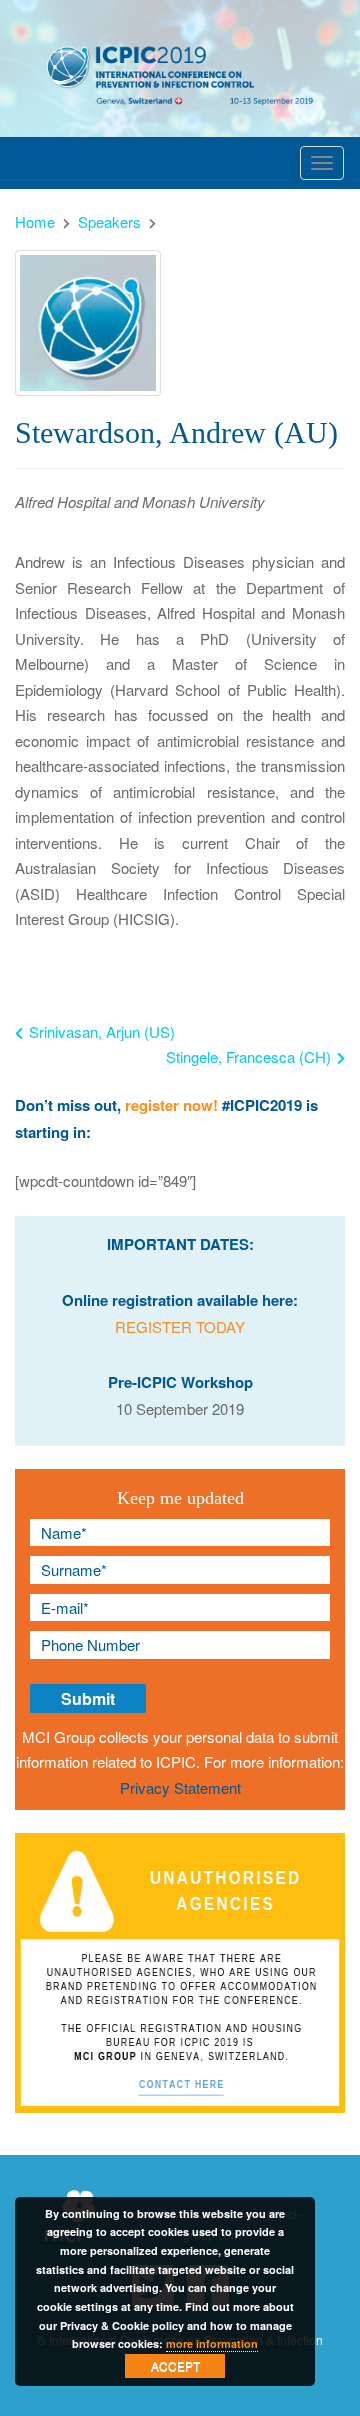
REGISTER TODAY (180, 1326)
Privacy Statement (180, 1787)
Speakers (109, 221)
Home (35, 221)
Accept (175, 2365)
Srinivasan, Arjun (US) (100, 1031)
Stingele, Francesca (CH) (248, 1056)
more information (212, 2343)
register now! (171, 1105)
